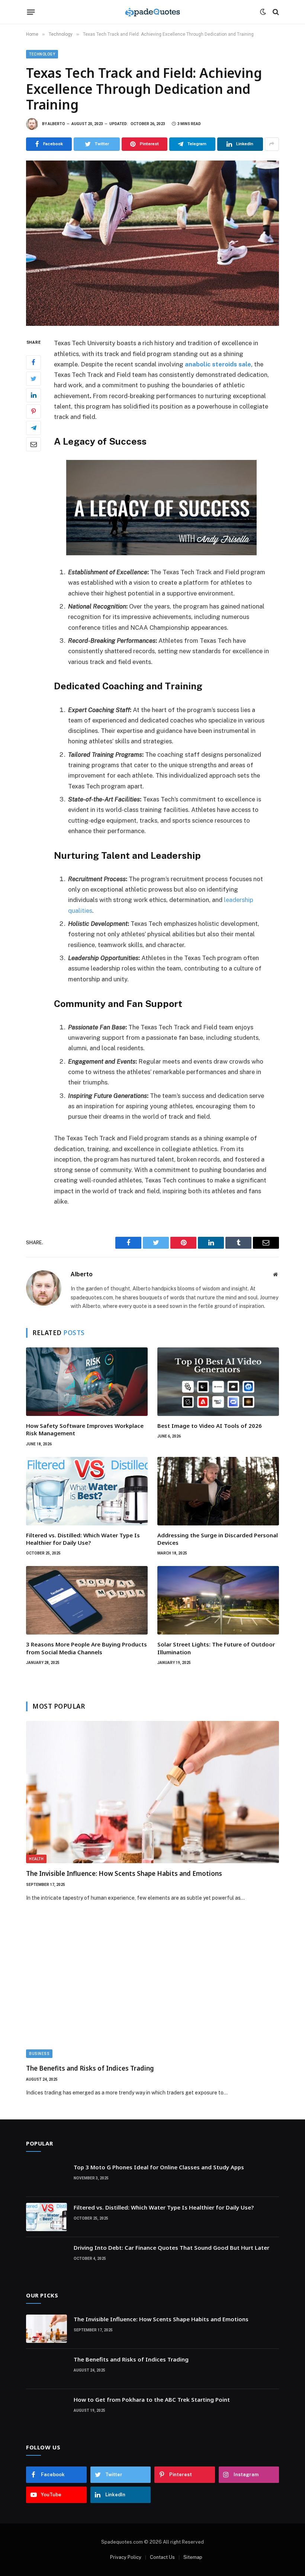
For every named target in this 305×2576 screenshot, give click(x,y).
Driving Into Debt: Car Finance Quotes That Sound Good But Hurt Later (171, 2248)
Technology (42, 54)
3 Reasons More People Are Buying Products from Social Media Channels (86, 1648)
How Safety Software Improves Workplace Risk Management (85, 1429)
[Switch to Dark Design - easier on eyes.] (263, 12)
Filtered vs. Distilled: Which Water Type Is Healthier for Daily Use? (83, 1539)
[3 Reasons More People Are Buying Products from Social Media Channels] (87, 1600)
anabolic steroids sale (218, 364)
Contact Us (162, 2557)
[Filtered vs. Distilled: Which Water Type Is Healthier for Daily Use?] (87, 1491)
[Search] (275, 12)
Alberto (56, 124)
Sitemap (193, 2557)
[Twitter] (33, 379)
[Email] (33, 444)
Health (36, 1859)
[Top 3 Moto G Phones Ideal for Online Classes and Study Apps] (46, 2177)
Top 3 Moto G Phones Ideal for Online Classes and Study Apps (159, 2167)
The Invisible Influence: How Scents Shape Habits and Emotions (124, 1873)
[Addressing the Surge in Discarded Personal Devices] (218, 1491)
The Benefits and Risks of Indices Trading (90, 2068)
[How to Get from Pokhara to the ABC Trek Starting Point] (46, 2409)
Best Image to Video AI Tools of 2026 (210, 1426)
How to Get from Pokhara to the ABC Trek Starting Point (152, 2399)
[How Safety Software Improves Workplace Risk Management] (87, 1382)
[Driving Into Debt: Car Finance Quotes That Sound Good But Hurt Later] (46, 2257)
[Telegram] (33, 428)
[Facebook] (33, 362)
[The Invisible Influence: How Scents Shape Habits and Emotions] (152, 1792)
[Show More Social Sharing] (272, 144)
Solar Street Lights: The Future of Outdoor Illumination (216, 1648)
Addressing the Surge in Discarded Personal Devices (218, 1539)
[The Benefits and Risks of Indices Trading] (152, 1987)
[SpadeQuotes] (152, 12)
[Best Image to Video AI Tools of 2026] (218, 1382)
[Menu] (31, 12)
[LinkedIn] (33, 395)
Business (39, 2054)
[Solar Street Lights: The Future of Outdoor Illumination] (218, 1600)
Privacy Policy (126, 2557)
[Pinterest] (33, 412)
